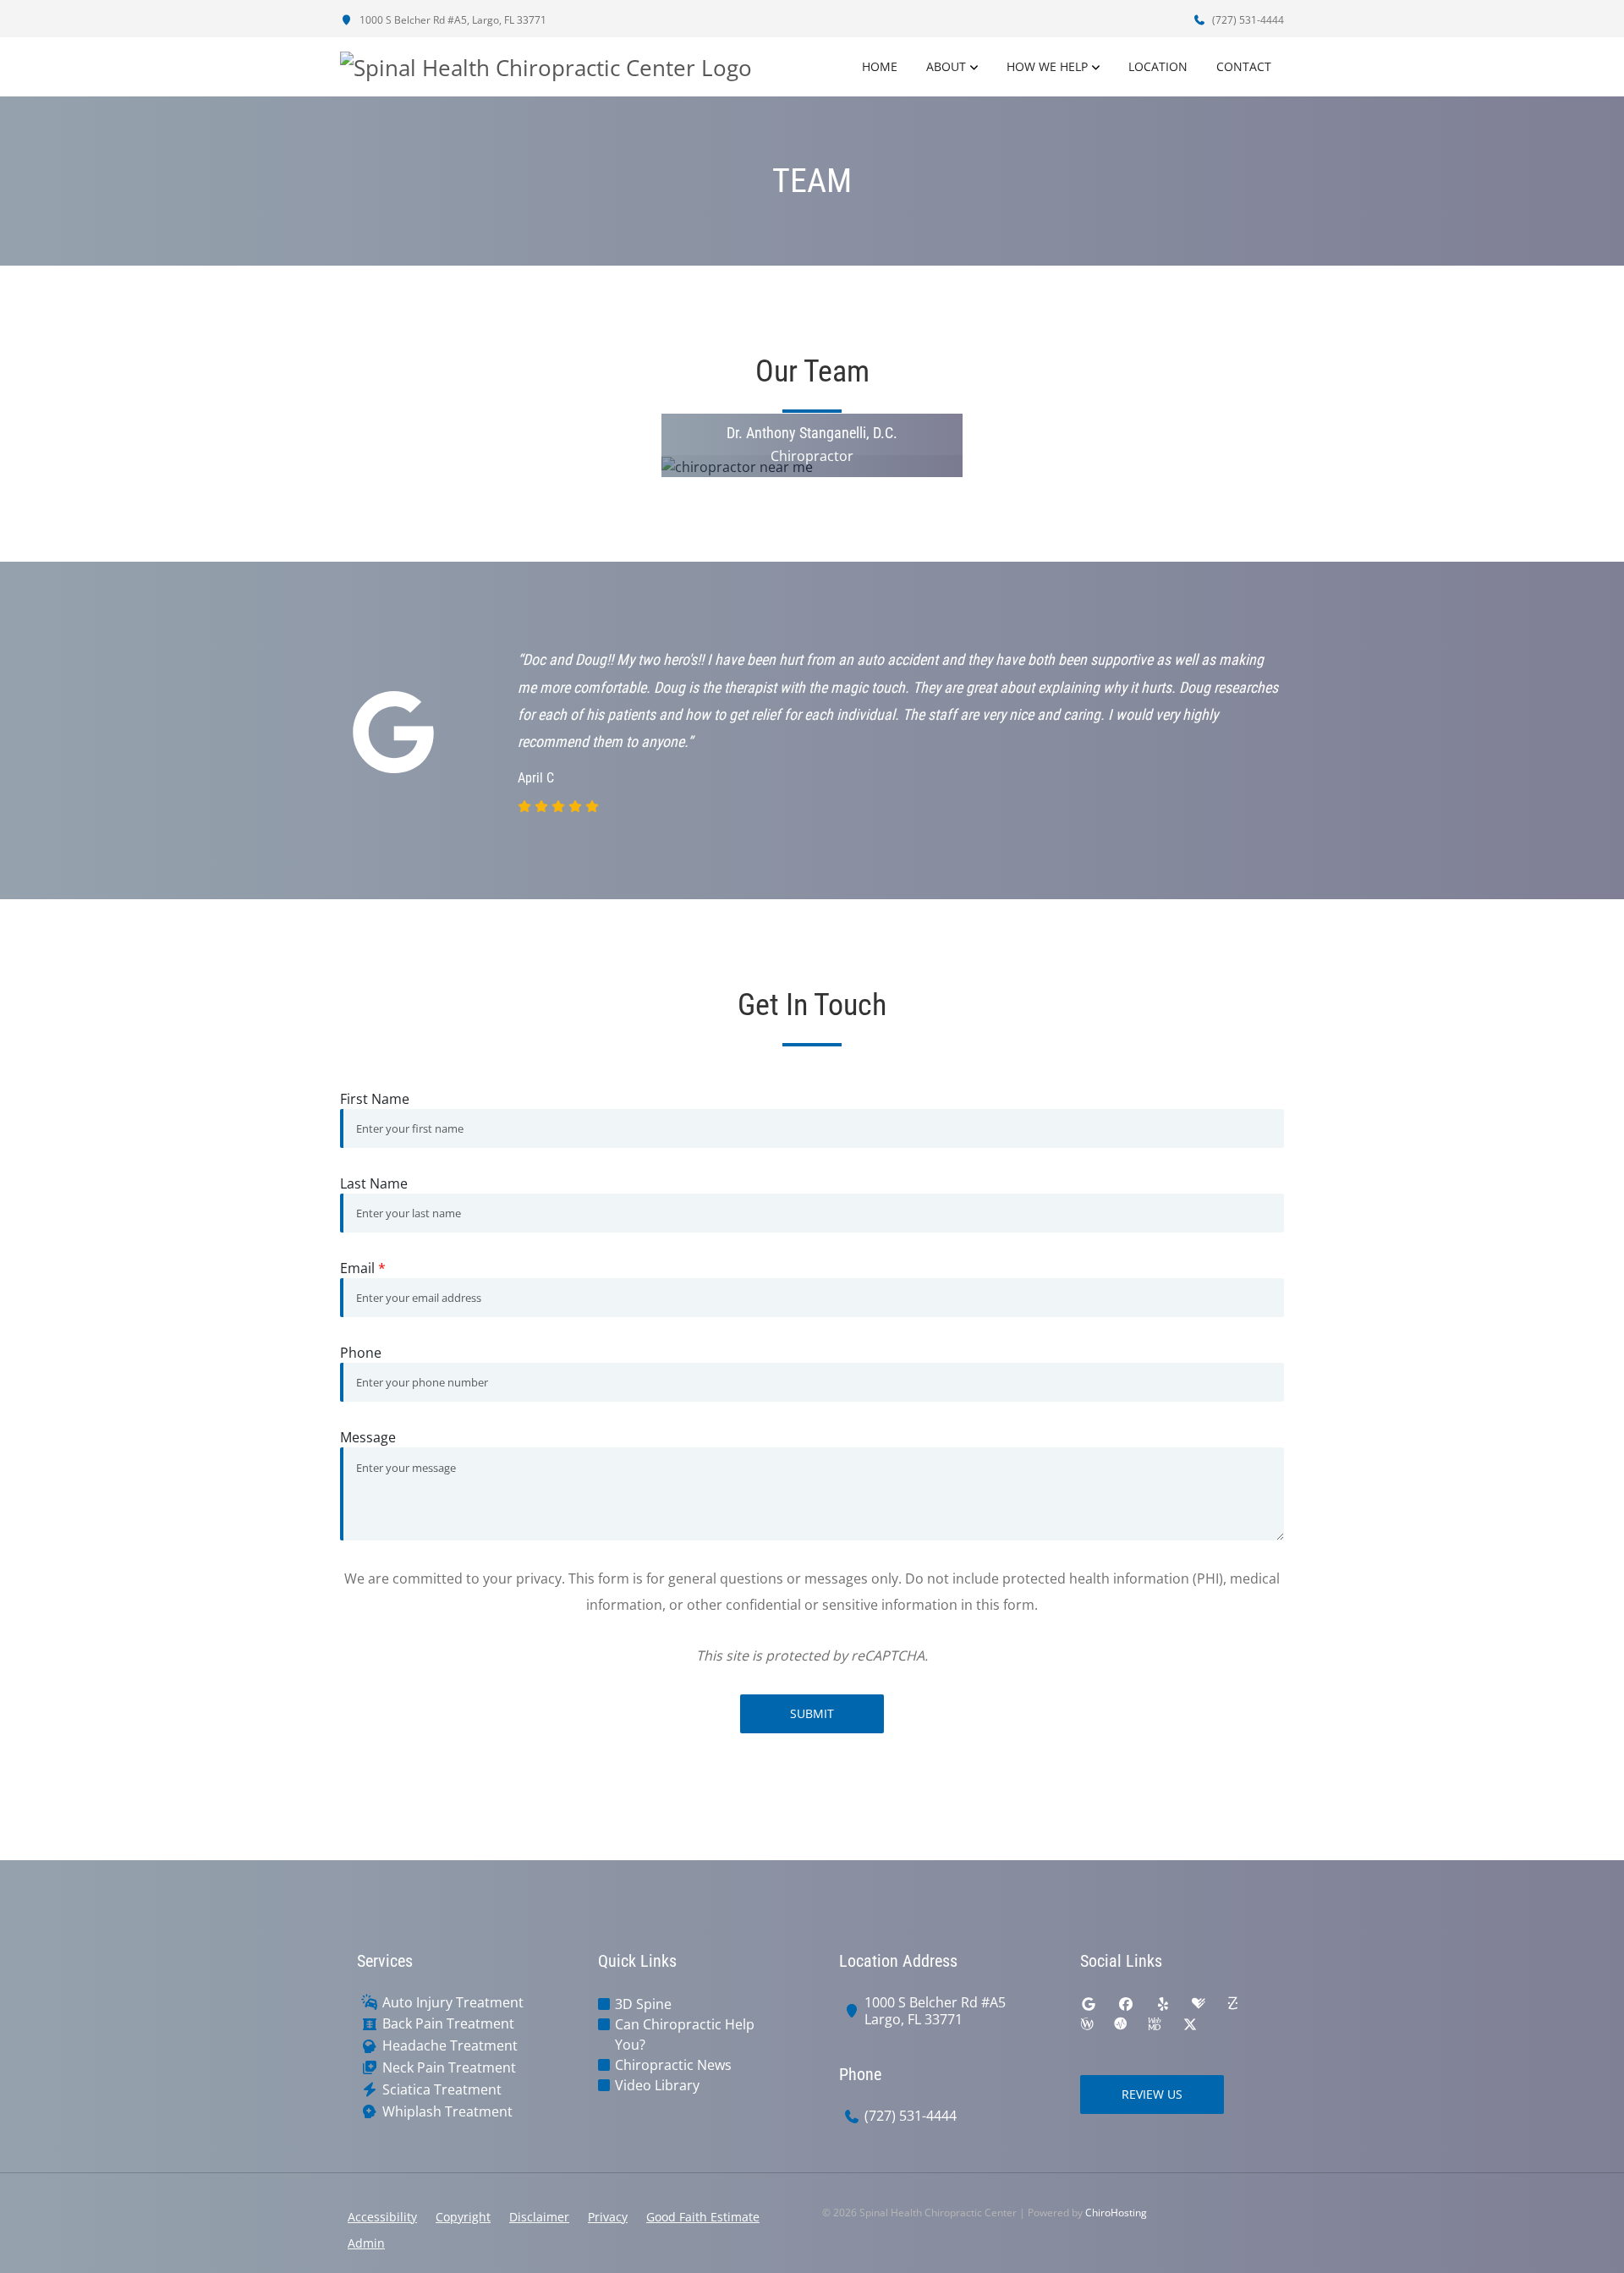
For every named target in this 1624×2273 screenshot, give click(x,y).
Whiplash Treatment (447, 2112)
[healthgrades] (1199, 2004)
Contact (1244, 66)
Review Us (1152, 2094)
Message (368, 1437)
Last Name (374, 1183)
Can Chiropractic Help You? (685, 2034)
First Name (375, 1099)
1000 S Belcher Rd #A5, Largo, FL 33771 (452, 20)
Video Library (657, 2085)
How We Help (1047, 66)
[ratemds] (1121, 2024)
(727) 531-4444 (1247, 20)
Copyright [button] (463, 2217)
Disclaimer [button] (539, 2217)
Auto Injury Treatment (453, 2003)
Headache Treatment (450, 2046)
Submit (812, 1713)
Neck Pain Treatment (449, 2068)
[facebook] (1126, 2004)
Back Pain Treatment (448, 2024)
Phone (361, 1353)
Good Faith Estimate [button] (703, 2217)
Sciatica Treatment (442, 2090)
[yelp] (1163, 2004)
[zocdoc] (1232, 2004)
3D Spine (643, 2004)
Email (363, 1268)
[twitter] (1190, 2024)
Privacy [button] (608, 2217)
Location (1158, 66)
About (946, 66)
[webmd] (1155, 2024)
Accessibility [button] (382, 2217)
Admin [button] (366, 2243)
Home (880, 66)
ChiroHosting (1116, 2213)
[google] (1089, 2004)
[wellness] (1087, 2024)
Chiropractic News (673, 2065)
